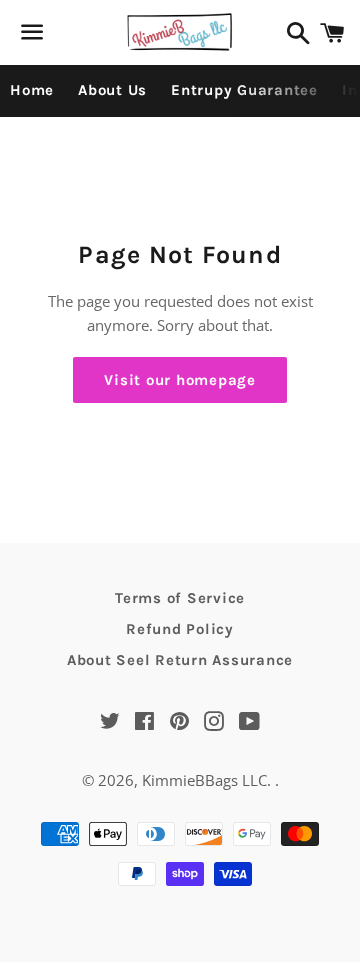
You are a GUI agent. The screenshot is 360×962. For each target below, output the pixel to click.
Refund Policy (180, 629)
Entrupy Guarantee (244, 90)
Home (32, 90)
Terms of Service (180, 598)
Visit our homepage (180, 380)
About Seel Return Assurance (180, 660)
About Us (112, 90)
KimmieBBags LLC (204, 780)
